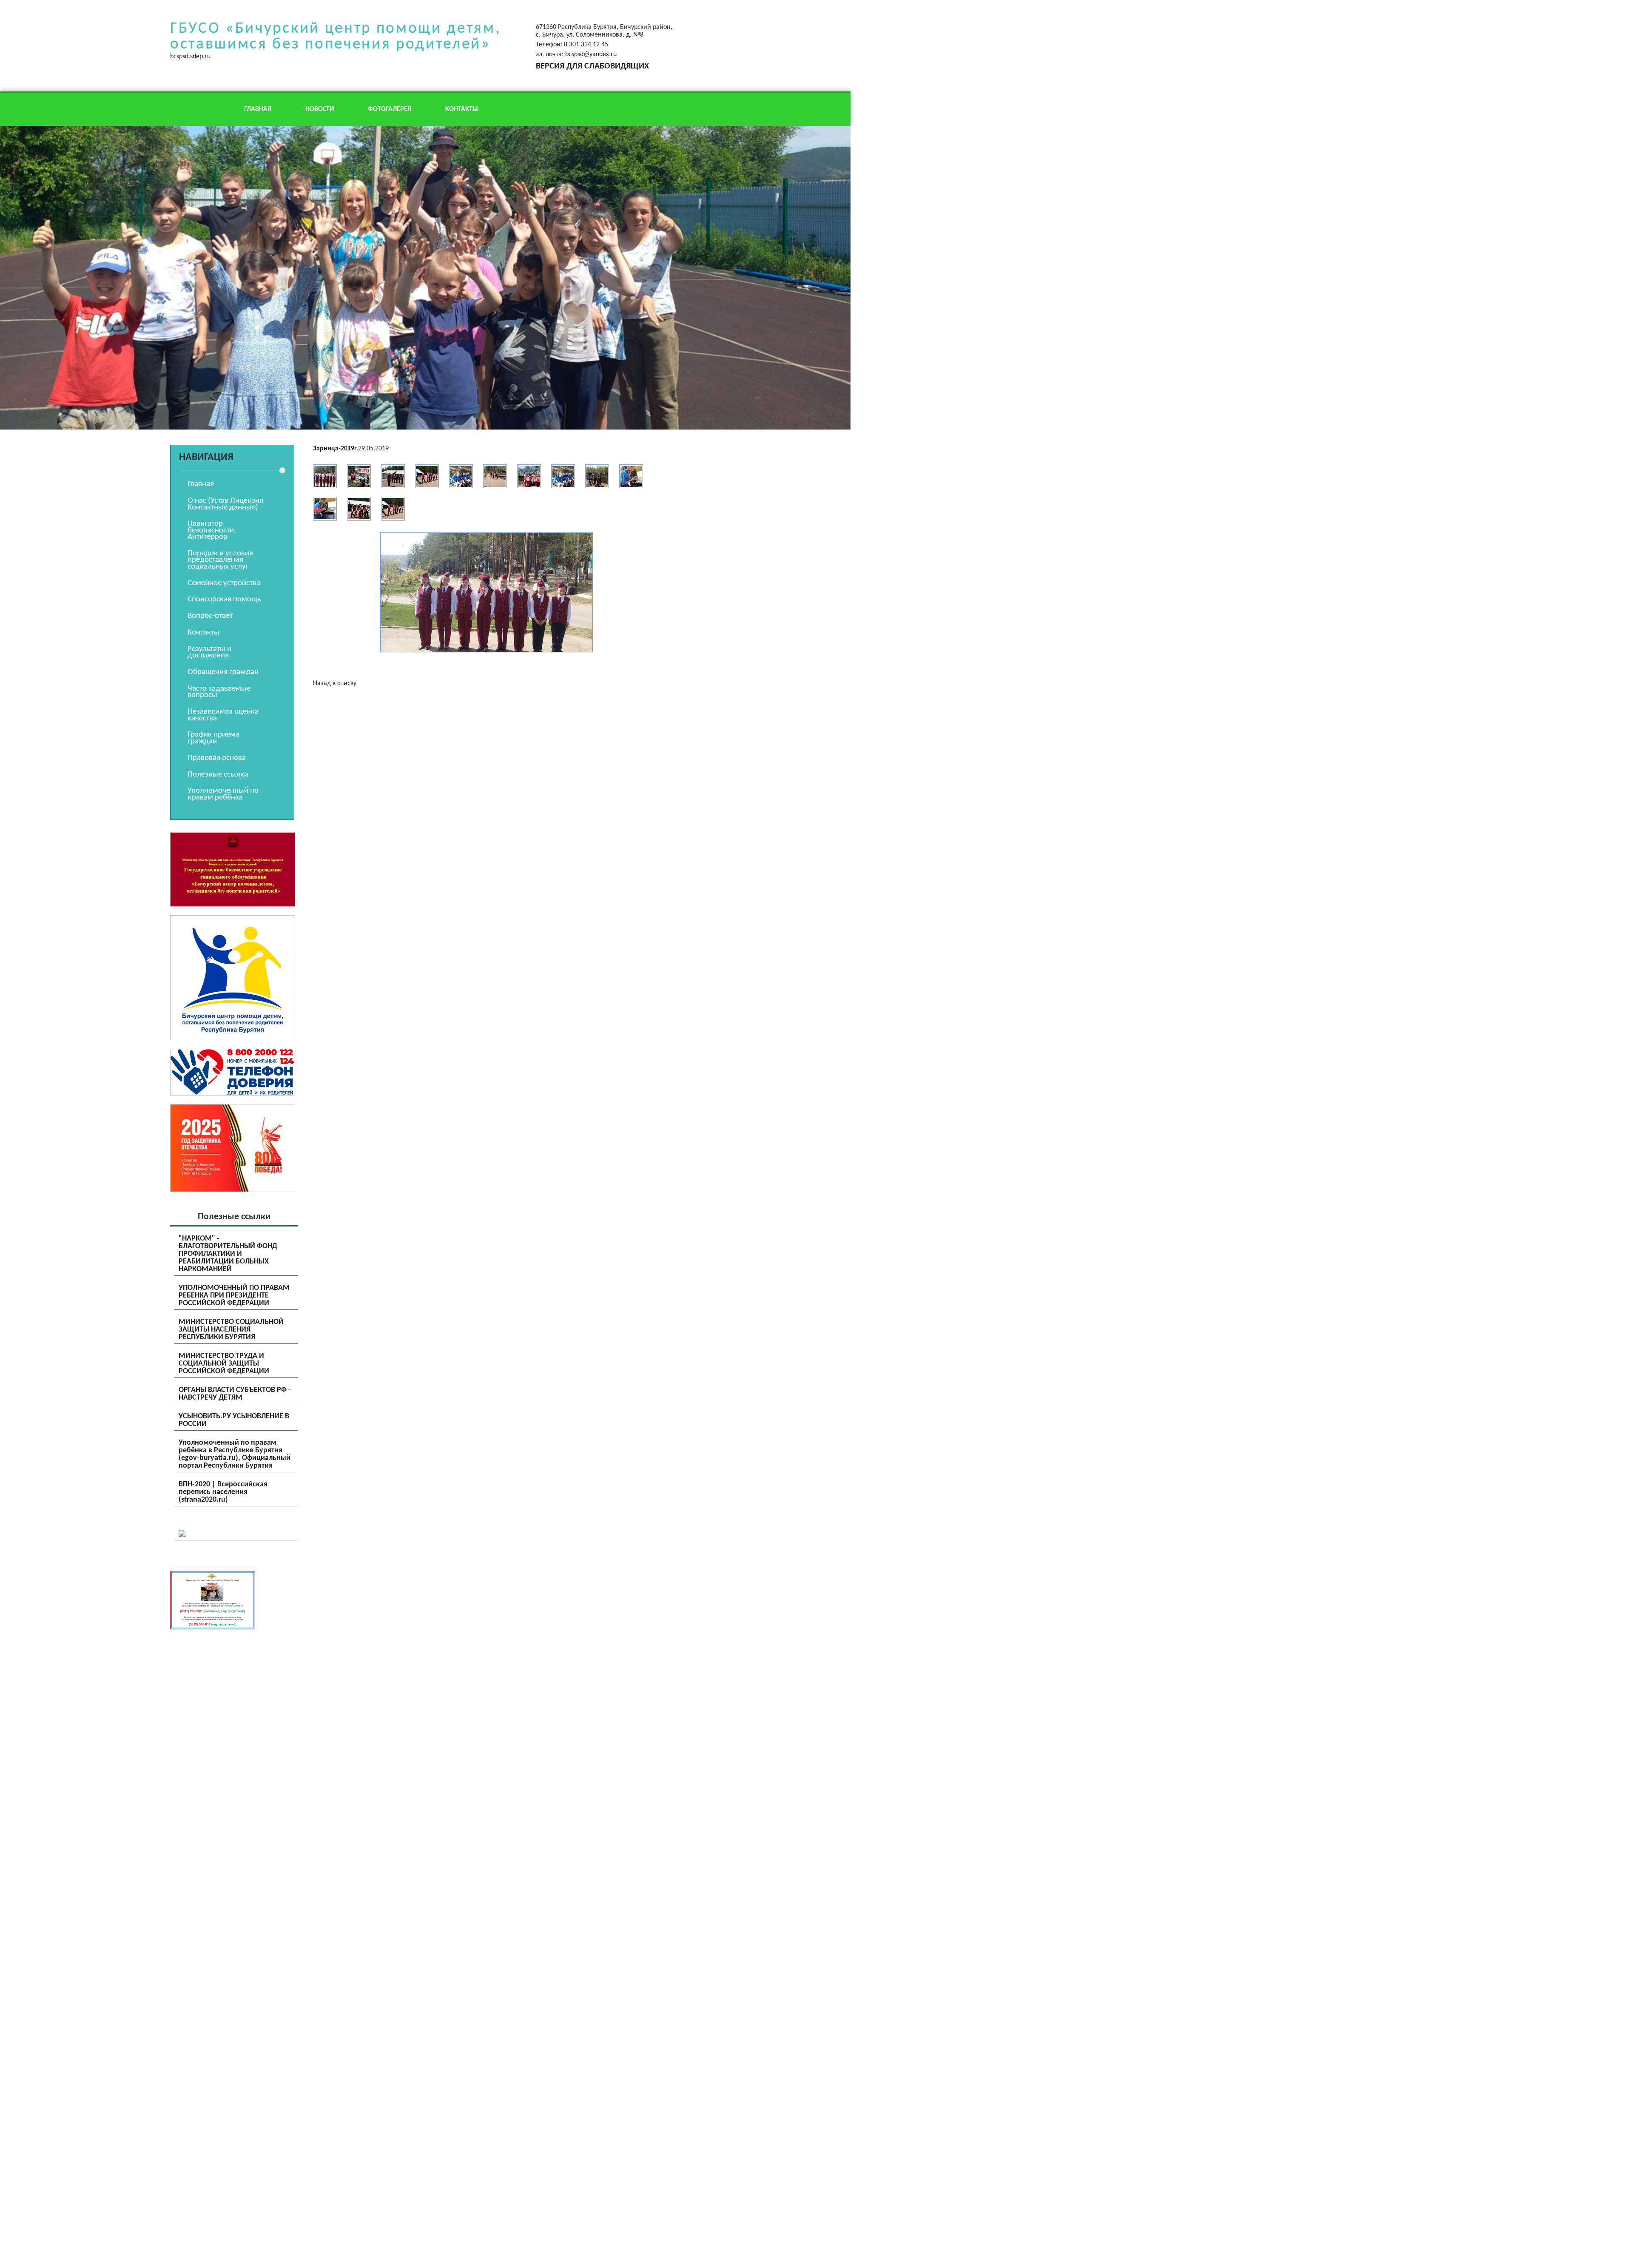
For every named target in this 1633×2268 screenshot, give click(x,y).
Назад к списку (335, 683)
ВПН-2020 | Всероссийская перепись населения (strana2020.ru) (223, 1492)
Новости (320, 109)
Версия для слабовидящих (592, 66)
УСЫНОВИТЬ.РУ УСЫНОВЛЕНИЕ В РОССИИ (234, 1420)
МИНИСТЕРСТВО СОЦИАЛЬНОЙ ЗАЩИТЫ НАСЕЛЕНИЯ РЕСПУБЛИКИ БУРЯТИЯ (231, 1330)
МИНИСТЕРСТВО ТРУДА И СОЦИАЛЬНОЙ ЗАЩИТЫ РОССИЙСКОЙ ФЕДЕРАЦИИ (224, 1364)
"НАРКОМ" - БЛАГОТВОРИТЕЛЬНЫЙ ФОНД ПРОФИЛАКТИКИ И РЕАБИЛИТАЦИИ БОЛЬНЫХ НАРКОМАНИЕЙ (228, 1254)
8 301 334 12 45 (586, 45)
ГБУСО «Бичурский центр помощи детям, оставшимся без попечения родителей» (335, 37)
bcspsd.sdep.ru (190, 57)
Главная (258, 109)
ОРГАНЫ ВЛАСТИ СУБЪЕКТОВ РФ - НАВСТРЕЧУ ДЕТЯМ (235, 1394)
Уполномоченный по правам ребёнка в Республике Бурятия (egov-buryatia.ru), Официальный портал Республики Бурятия (235, 1454)
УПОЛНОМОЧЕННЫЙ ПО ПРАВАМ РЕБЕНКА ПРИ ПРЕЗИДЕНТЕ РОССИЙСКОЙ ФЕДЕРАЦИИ (234, 1296)
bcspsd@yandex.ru (591, 54)
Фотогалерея (390, 109)
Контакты (462, 109)
